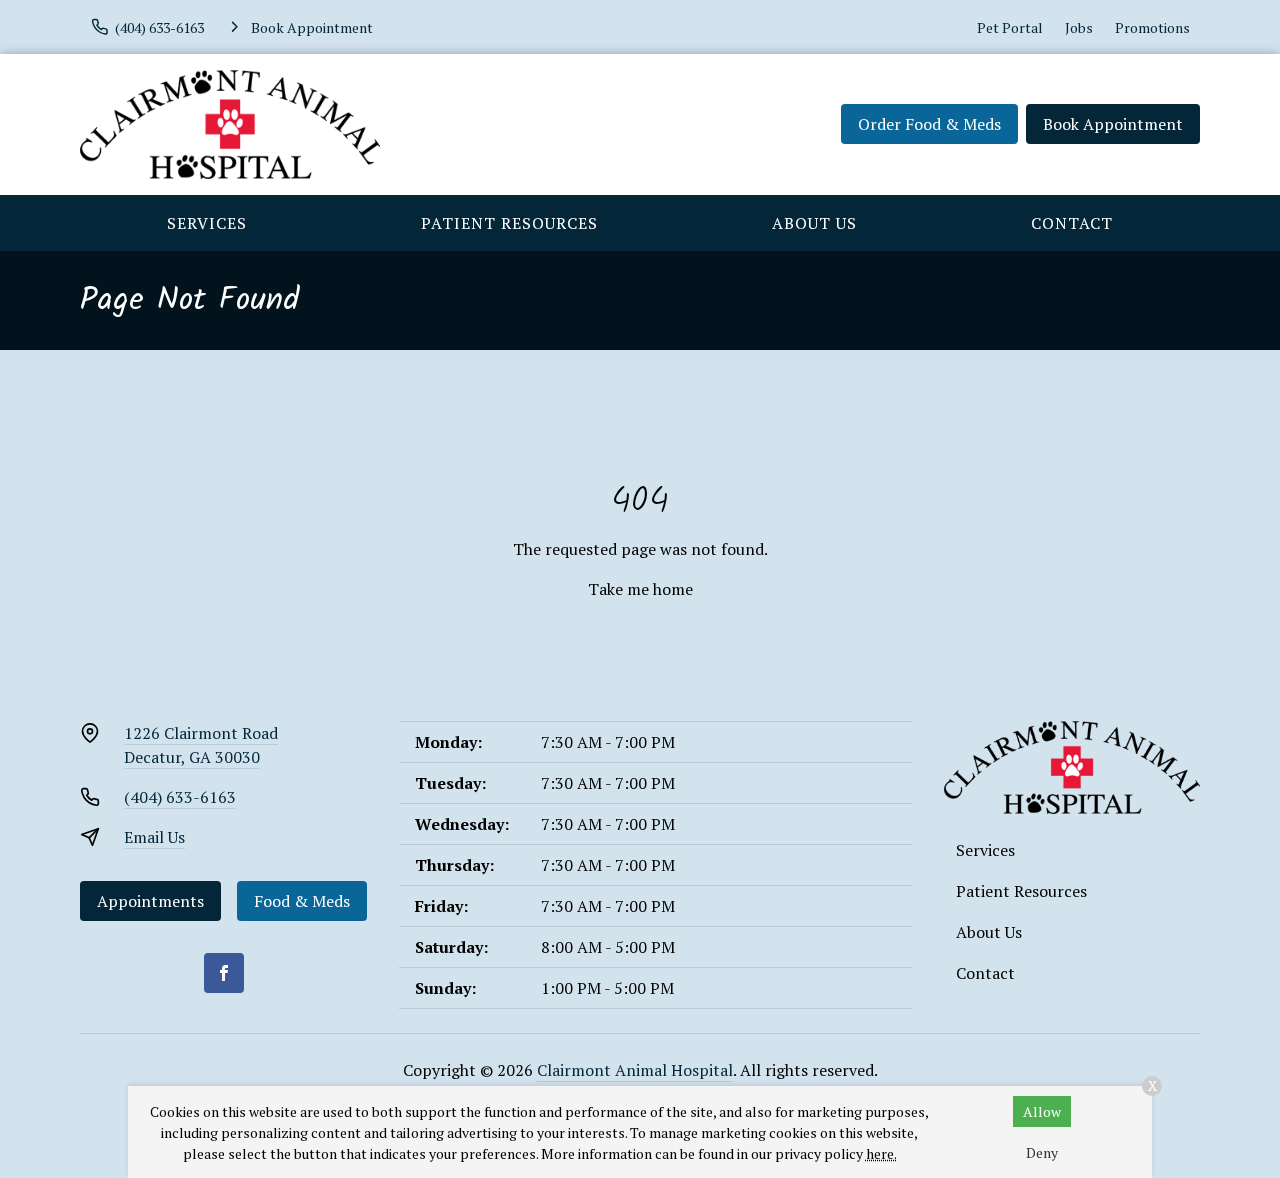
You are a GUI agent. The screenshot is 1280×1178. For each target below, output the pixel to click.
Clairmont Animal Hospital (635, 1070)
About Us (814, 223)
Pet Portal (1010, 27)
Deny (1042, 1152)
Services (207, 223)
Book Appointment (1113, 124)
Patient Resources (509, 223)
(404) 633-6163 (180, 797)
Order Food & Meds (929, 124)
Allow (1042, 1111)
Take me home (640, 589)
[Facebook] (224, 973)
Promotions (1152, 27)
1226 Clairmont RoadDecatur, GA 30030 (201, 745)
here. (881, 1153)
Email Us (154, 837)
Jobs (1079, 27)
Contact (1072, 223)
